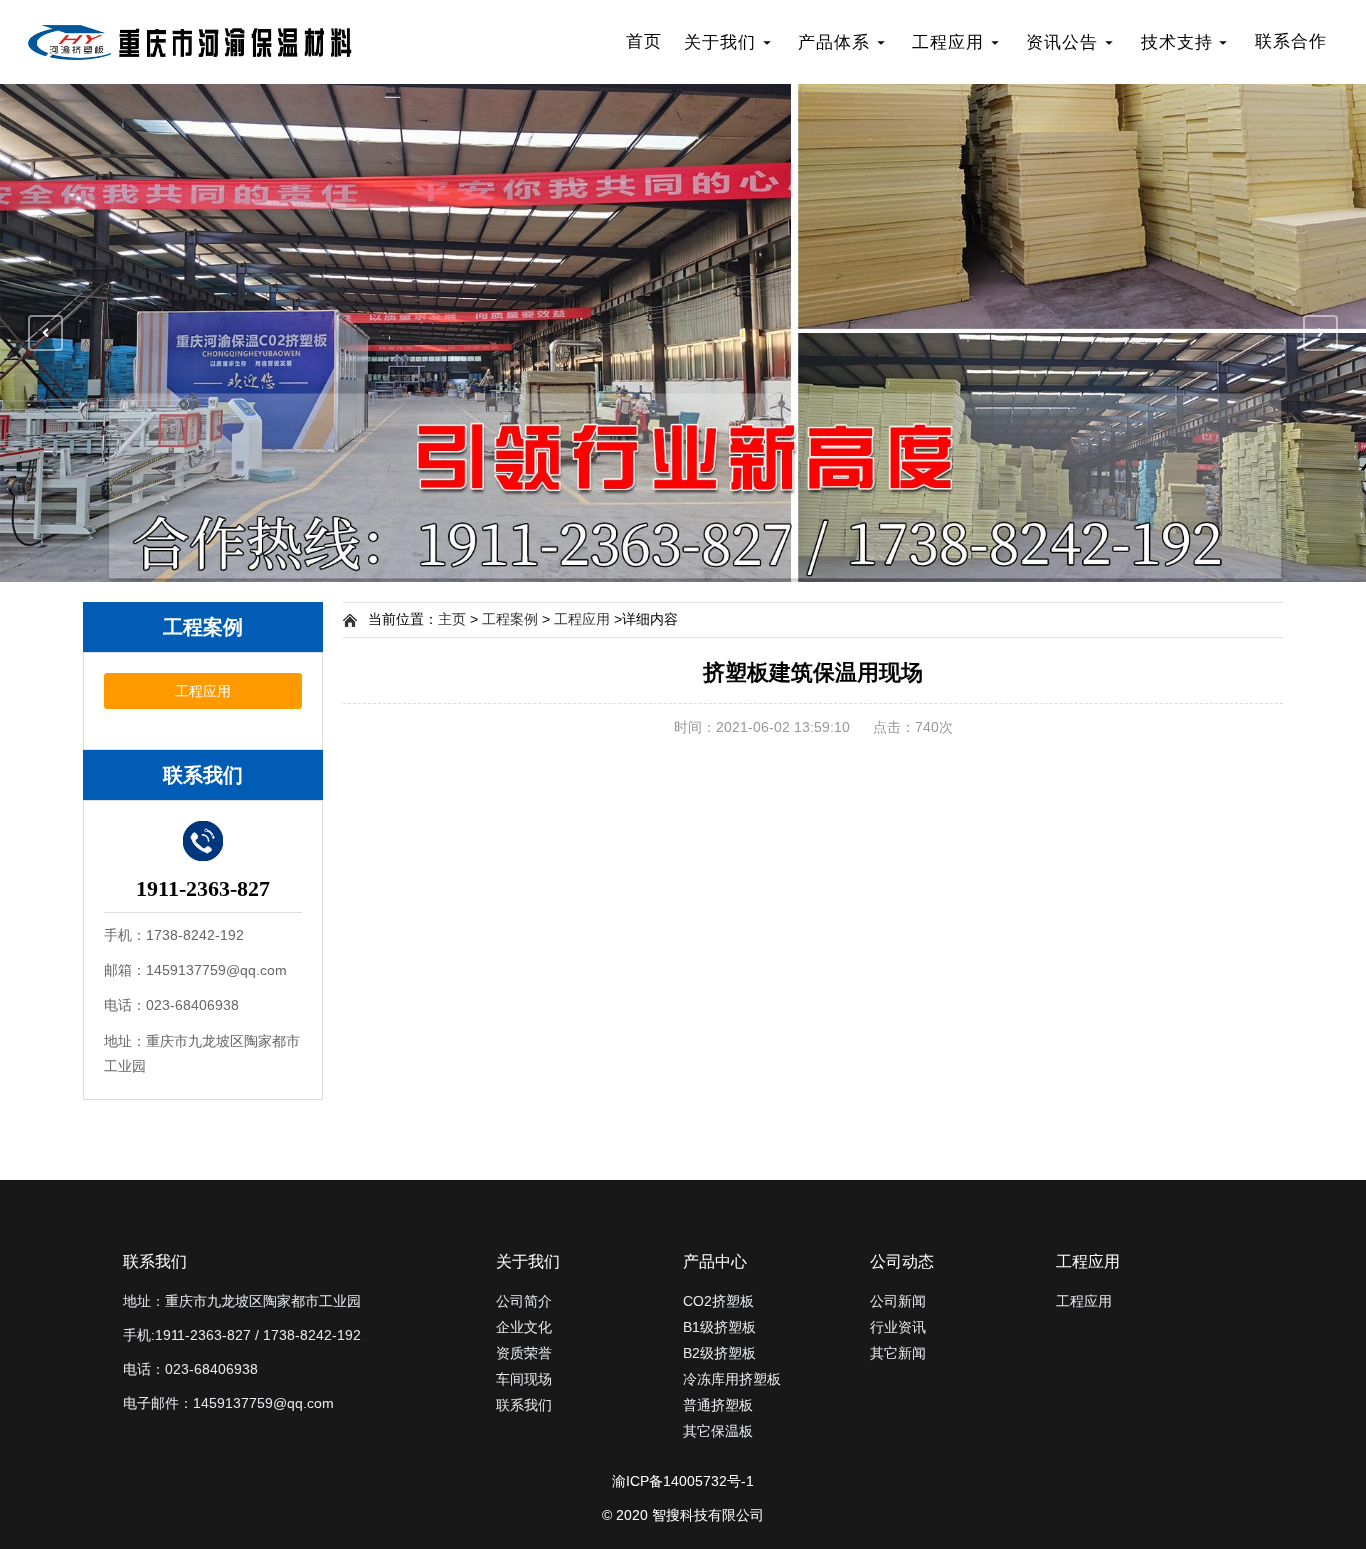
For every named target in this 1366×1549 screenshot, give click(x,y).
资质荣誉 (524, 1353)
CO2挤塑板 (718, 1301)
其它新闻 (898, 1353)
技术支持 (1177, 42)
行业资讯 (898, 1327)
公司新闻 (898, 1301)
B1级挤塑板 (719, 1327)
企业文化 (524, 1327)
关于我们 (720, 42)
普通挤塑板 (718, 1405)
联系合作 (1291, 41)
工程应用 (948, 42)
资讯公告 (1062, 42)
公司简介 (524, 1301)
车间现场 (524, 1379)
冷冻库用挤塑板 (732, 1379)
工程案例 (510, 619)
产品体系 (834, 42)
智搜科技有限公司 (708, 1515)
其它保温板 (718, 1431)
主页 (452, 619)
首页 (644, 41)
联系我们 (524, 1405)
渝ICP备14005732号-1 (683, 1481)
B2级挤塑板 (719, 1353)
